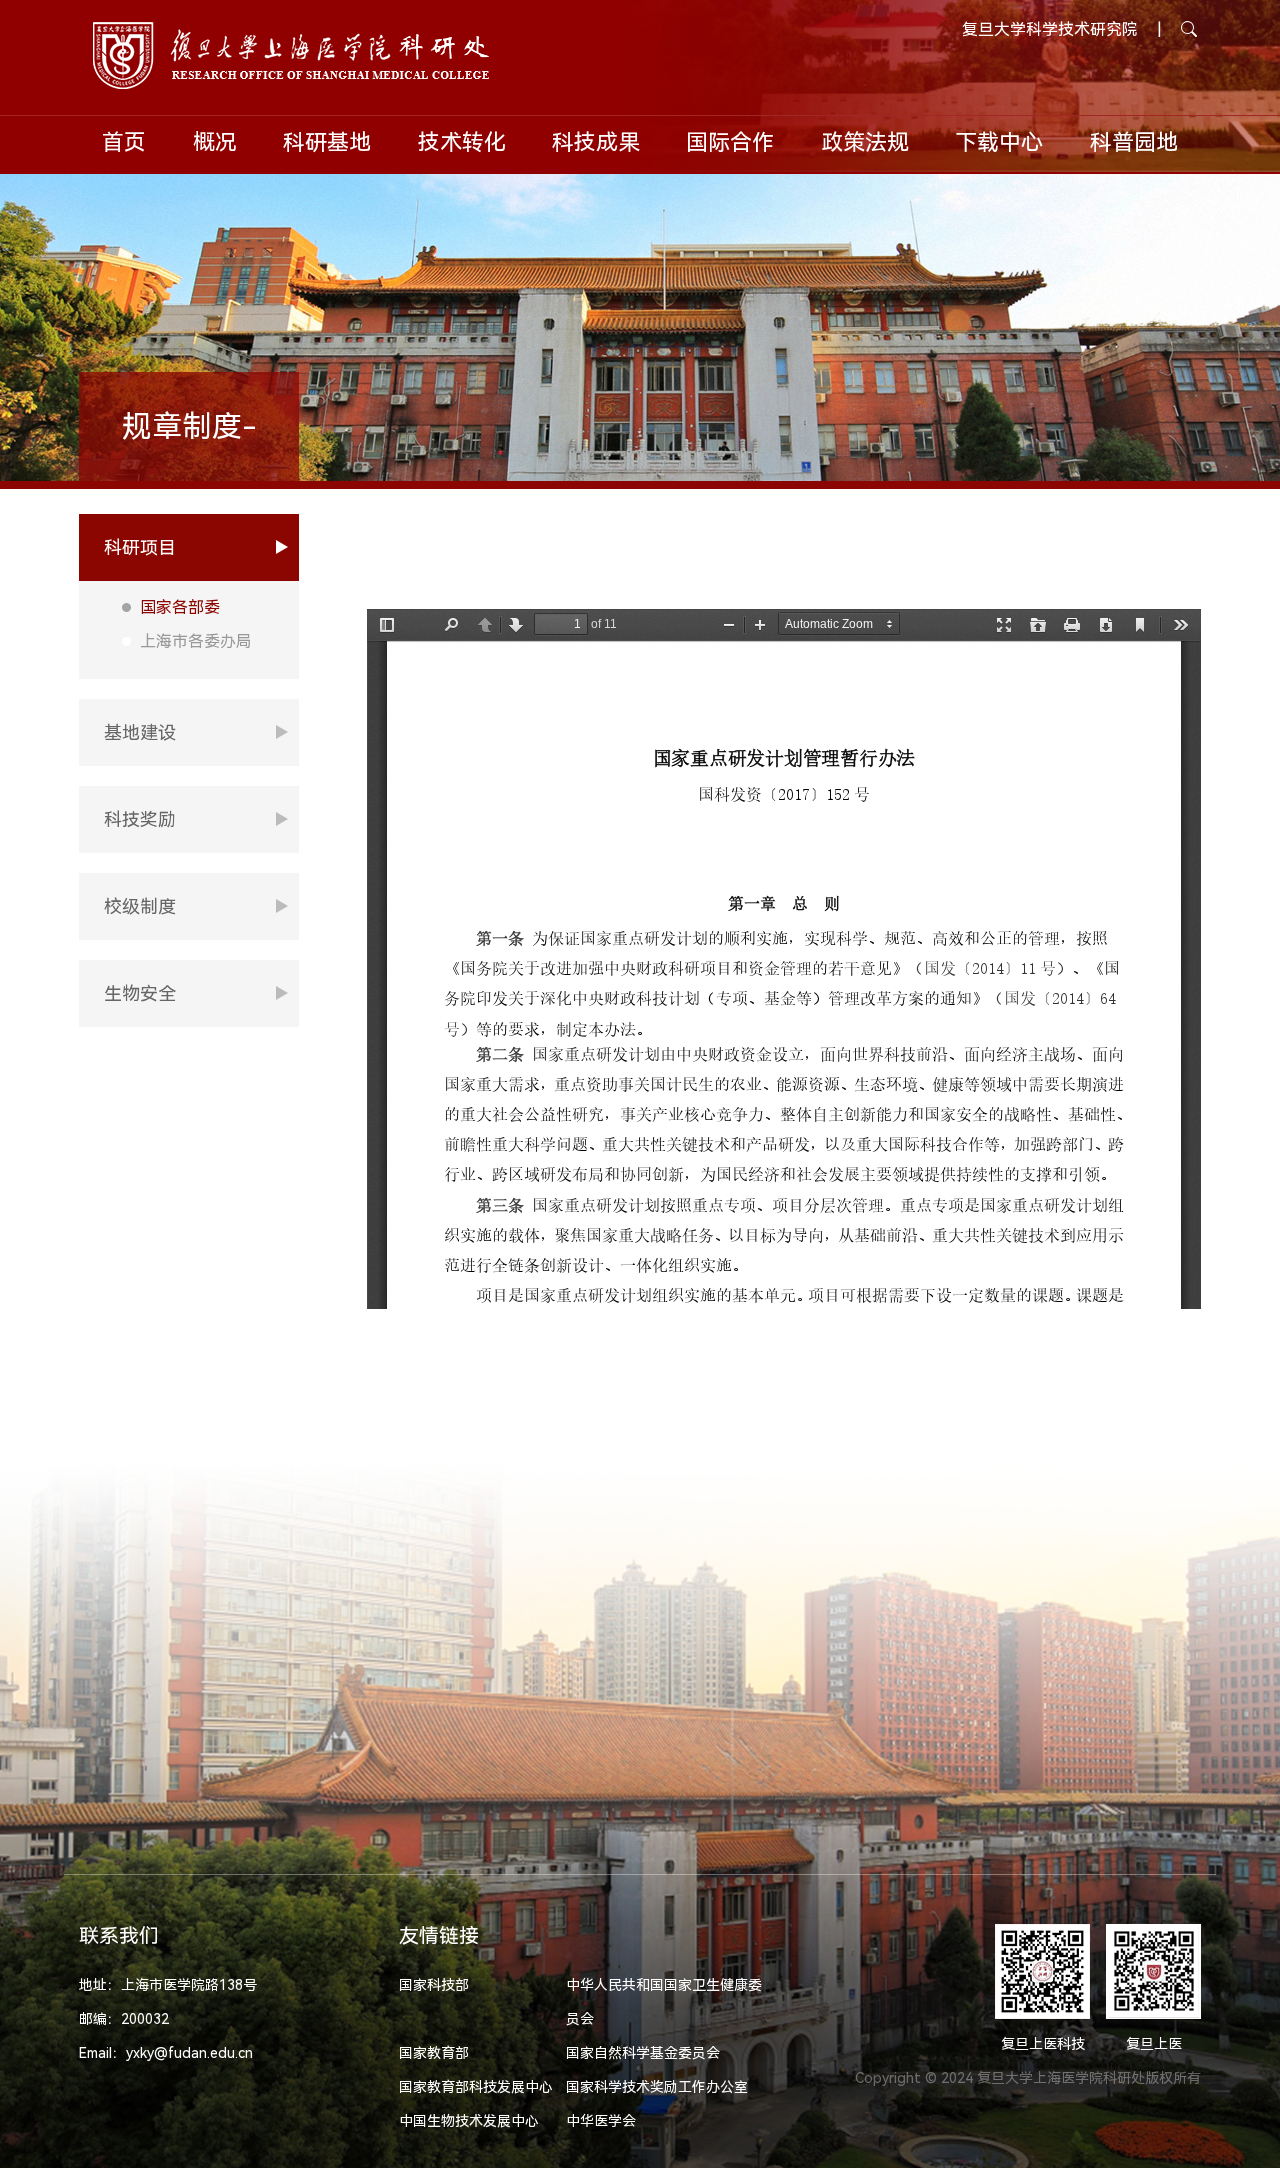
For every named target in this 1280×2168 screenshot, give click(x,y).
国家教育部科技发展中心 (476, 2087)
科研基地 (327, 142)
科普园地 (1134, 142)
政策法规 (865, 142)
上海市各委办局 (196, 641)
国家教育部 (434, 2053)
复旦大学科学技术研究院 (1050, 29)
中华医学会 (601, 2121)
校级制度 (140, 906)
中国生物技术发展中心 (469, 2121)
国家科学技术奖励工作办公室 (657, 2087)
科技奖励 (140, 819)
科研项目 (140, 547)
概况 (215, 142)
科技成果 (596, 142)
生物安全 (140, 993)
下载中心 (999, 142)
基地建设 (140, 732)
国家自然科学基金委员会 (643, 2053)
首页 (124, 142)
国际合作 (730, 142)
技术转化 (462, 142)
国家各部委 (180, 607)
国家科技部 (434, 1985)
